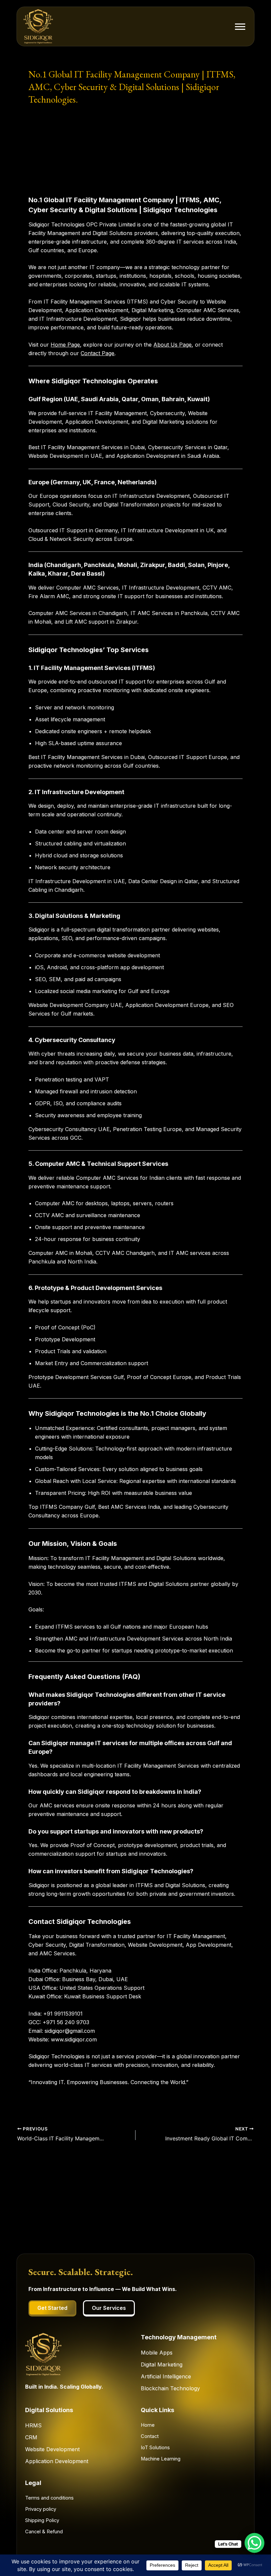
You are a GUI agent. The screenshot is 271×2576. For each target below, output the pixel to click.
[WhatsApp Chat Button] (254, 2543)
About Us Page (173, 345)
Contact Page (97, 353)
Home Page (65, 345)
